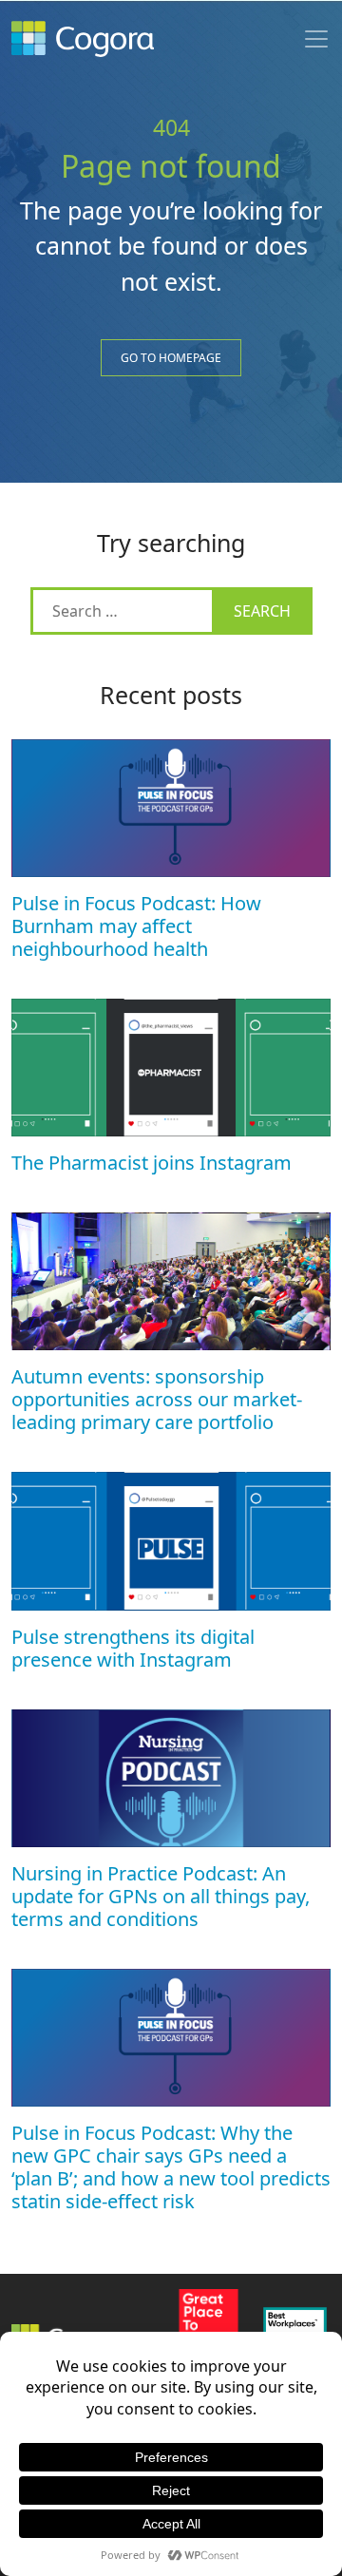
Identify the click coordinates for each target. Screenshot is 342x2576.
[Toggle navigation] (316, 39)
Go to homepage (171, 358)
